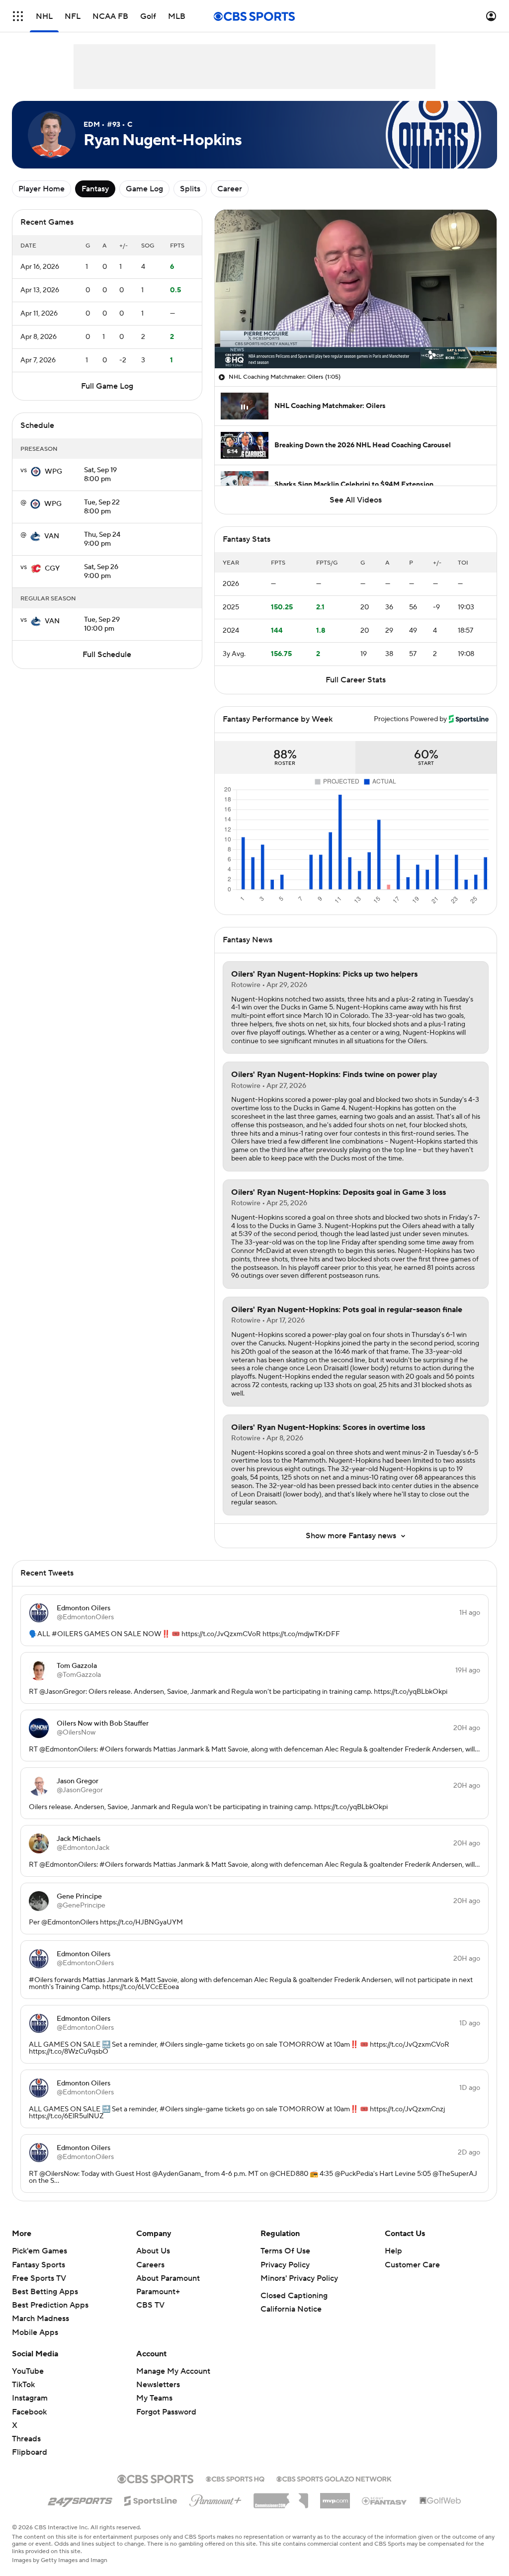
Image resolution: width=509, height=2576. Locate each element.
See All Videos (356, 500)
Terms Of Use (285, 2251)
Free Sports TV (39, 2278)
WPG (53, 472)
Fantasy (95, 189)
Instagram (30, 2398)
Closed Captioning (294, 2296)
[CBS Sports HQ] (235, 2478)
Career (230, 189)
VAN (52, 536)
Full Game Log (107, 386)
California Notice (291, 2309)
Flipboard (30, 2452)
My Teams (154, 2398)
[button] (18, 16)
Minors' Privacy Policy (299, 2278)
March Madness (41, 2319)
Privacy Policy (285, 2265)
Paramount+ (158, 2292)
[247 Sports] (80, 2499)
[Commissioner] (281, 2497)
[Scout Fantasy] (385, 2500)
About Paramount (168, 2278)
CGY (52, 569)
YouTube (28, 2371)
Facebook (29, 2412)
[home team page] (36, 472)
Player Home (42, 189)
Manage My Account (173, 2371)
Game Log (144, 189)
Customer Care (412, 2265)
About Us (153, 2251)
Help (393, 2251)
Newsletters (158, 2385)
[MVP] (335, 2497)
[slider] (356, 339)
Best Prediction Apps (50, 2305)
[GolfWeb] (440, 2501)
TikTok (23, 2385)
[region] (356, 289)
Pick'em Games (40, 2251)
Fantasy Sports (39, 2265)
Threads (26, 2439)
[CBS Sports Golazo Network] (334, 2478)
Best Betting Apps (45, 2292)
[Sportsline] (151, 2499)
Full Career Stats (356, 680)
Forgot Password (166, 2412)
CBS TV (150, 2305)
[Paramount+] (215, 2498)
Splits (190, 189)
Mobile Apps (35, 2332)
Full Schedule (107, 655)
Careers (150, 2265)
